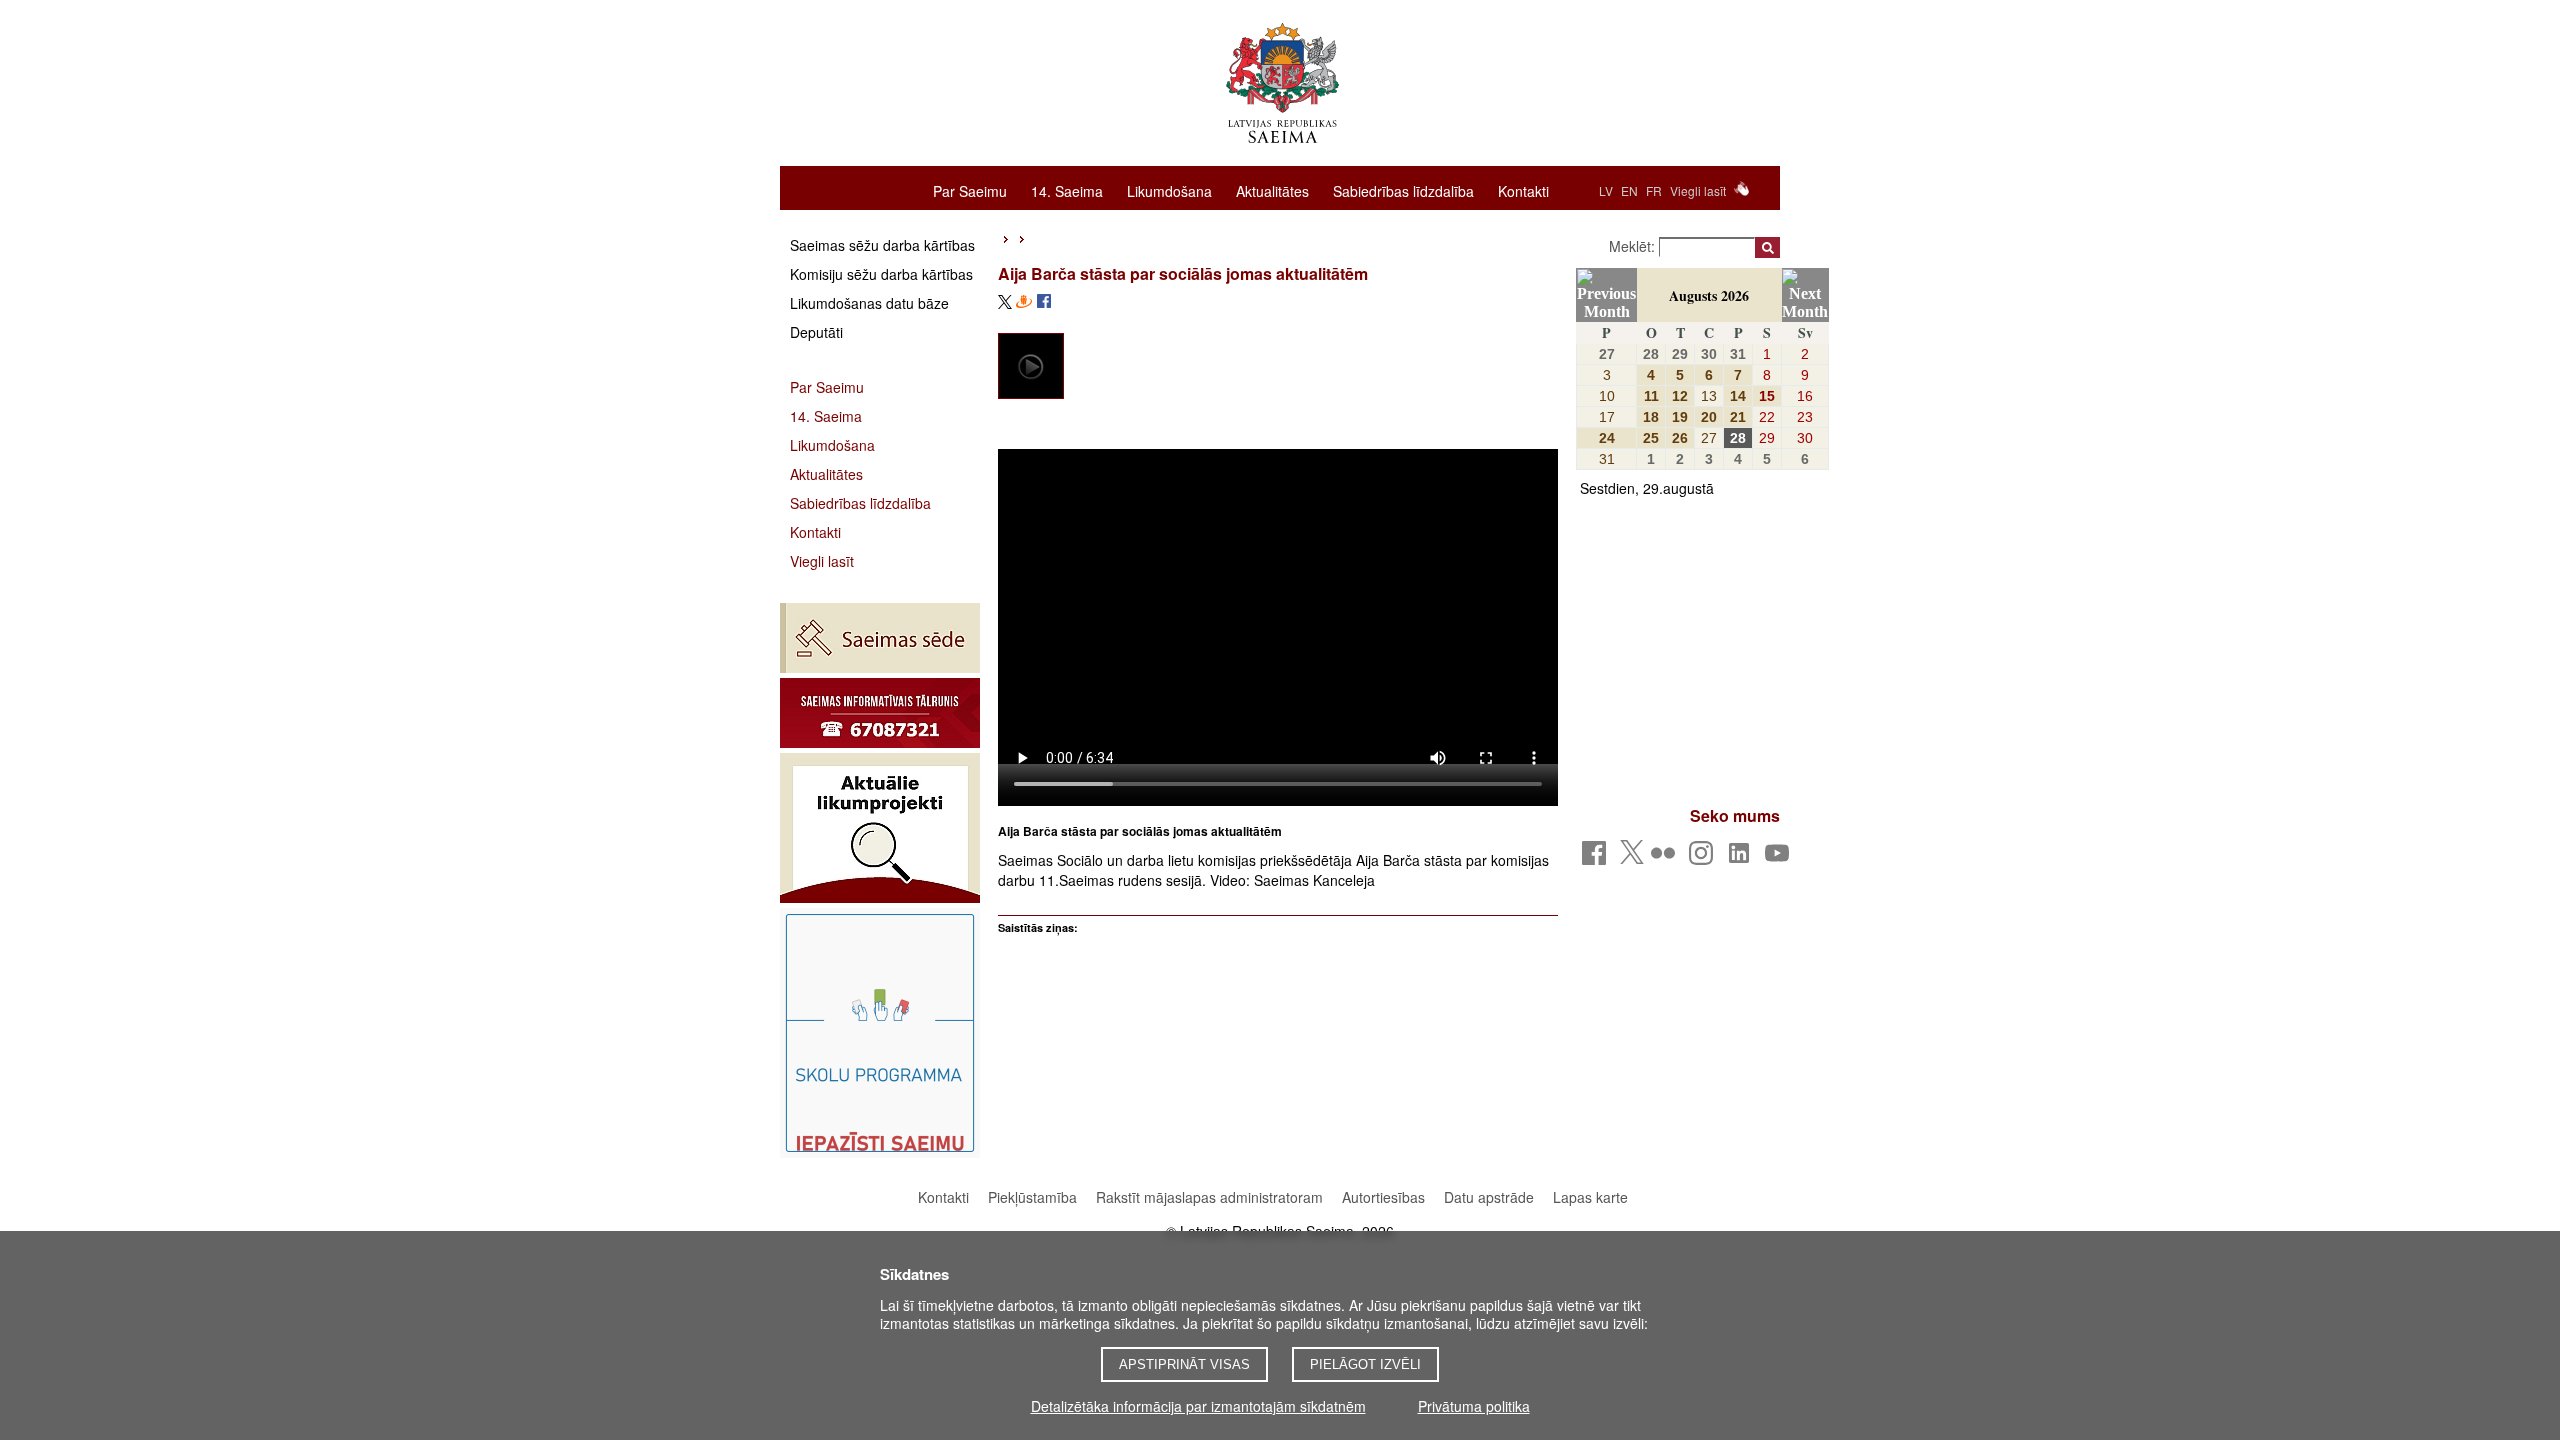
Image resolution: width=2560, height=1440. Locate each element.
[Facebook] (1597, 858)
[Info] (880, 713)
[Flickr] (1666, 858)
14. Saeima (1067, 190)
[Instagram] (1704, 858)
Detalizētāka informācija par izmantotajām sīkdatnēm (1198, 1406)
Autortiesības (1385, 1197)
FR (1654, 190)
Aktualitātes (1272, 190)
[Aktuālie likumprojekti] (880, 828)
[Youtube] (1780, 858)
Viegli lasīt (1698, 190)
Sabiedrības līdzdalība (1403, 190)
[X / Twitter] (1632, 858)
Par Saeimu (970, 190)
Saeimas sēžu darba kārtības (882, 245)
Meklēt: (1634, 246)
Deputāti (816, 332)
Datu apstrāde (1489, 1197)
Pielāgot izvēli (1365, 1364)
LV (1606, 190)
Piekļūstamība (1032, 1197)
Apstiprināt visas (1184, 1364)
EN (1629, 190)
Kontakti (1523, 190)
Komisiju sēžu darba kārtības (881, 274)
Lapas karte (1590, 1197)
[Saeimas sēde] (880, 638)
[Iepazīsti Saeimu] (880, 1033)
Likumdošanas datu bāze (869, 303)
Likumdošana (1169, 190)
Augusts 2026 (1709, 295)
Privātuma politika (1474, 1406)
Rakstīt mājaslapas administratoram (1209, 1197)
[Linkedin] (1742, 858)
